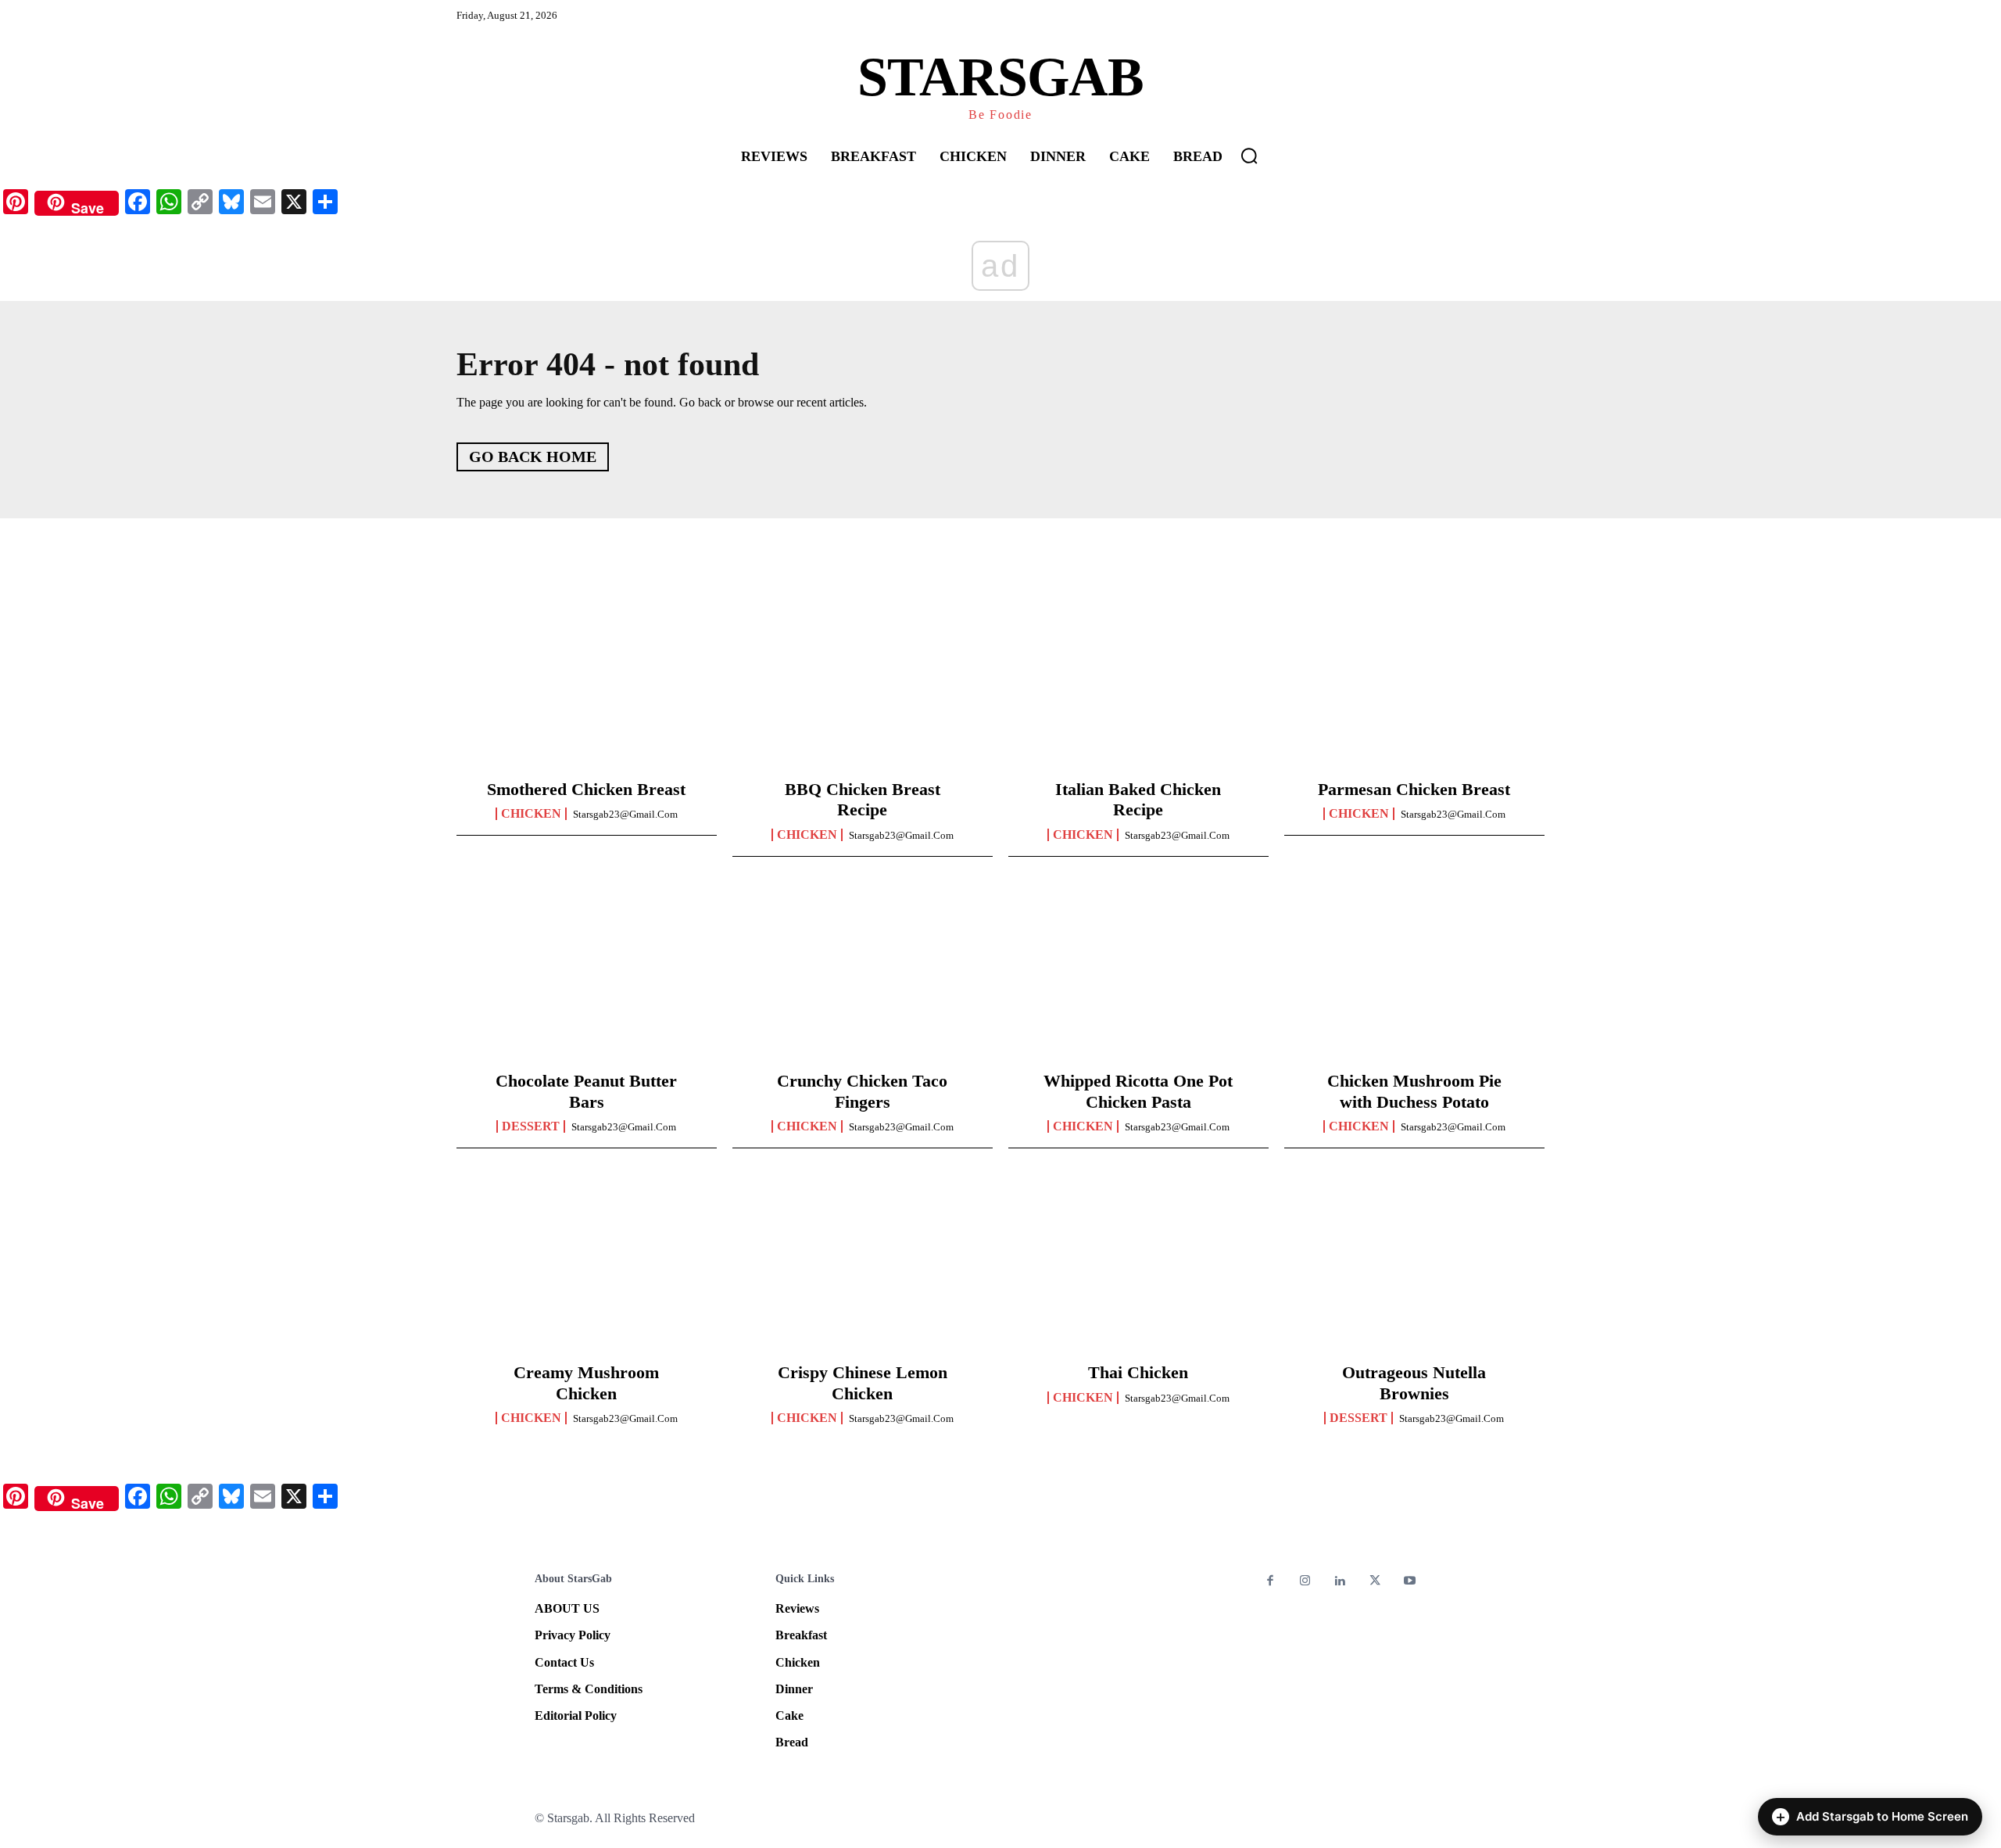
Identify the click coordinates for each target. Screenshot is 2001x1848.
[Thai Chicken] (1138, 1268)
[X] (1375, 1582)
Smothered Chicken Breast (586, 789)
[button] (1249, 156)
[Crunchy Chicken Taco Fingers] (863, 976)
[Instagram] (1306, 1582)
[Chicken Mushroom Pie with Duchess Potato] (1414, 976)
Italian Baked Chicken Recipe (1138, 799)
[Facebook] (1271, 1582)
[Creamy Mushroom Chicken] (587, 1268)
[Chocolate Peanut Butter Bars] (587, 976)
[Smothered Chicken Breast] (587, 685)
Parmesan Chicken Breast (1414, 789)
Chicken (531, 814)
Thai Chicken (1138, 1372)
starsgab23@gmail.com (625, 814)
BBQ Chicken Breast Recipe (863, 799)
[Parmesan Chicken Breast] (1414, 685)
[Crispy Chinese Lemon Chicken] (863, 1268)
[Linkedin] (1340, 1582)
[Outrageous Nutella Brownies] (1414, 1268)
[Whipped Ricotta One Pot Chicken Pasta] (1138, 976)
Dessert (531, 1126)
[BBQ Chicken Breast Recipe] (863, 685)
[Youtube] (1410, 1582)
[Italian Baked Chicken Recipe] (1138, 685)
